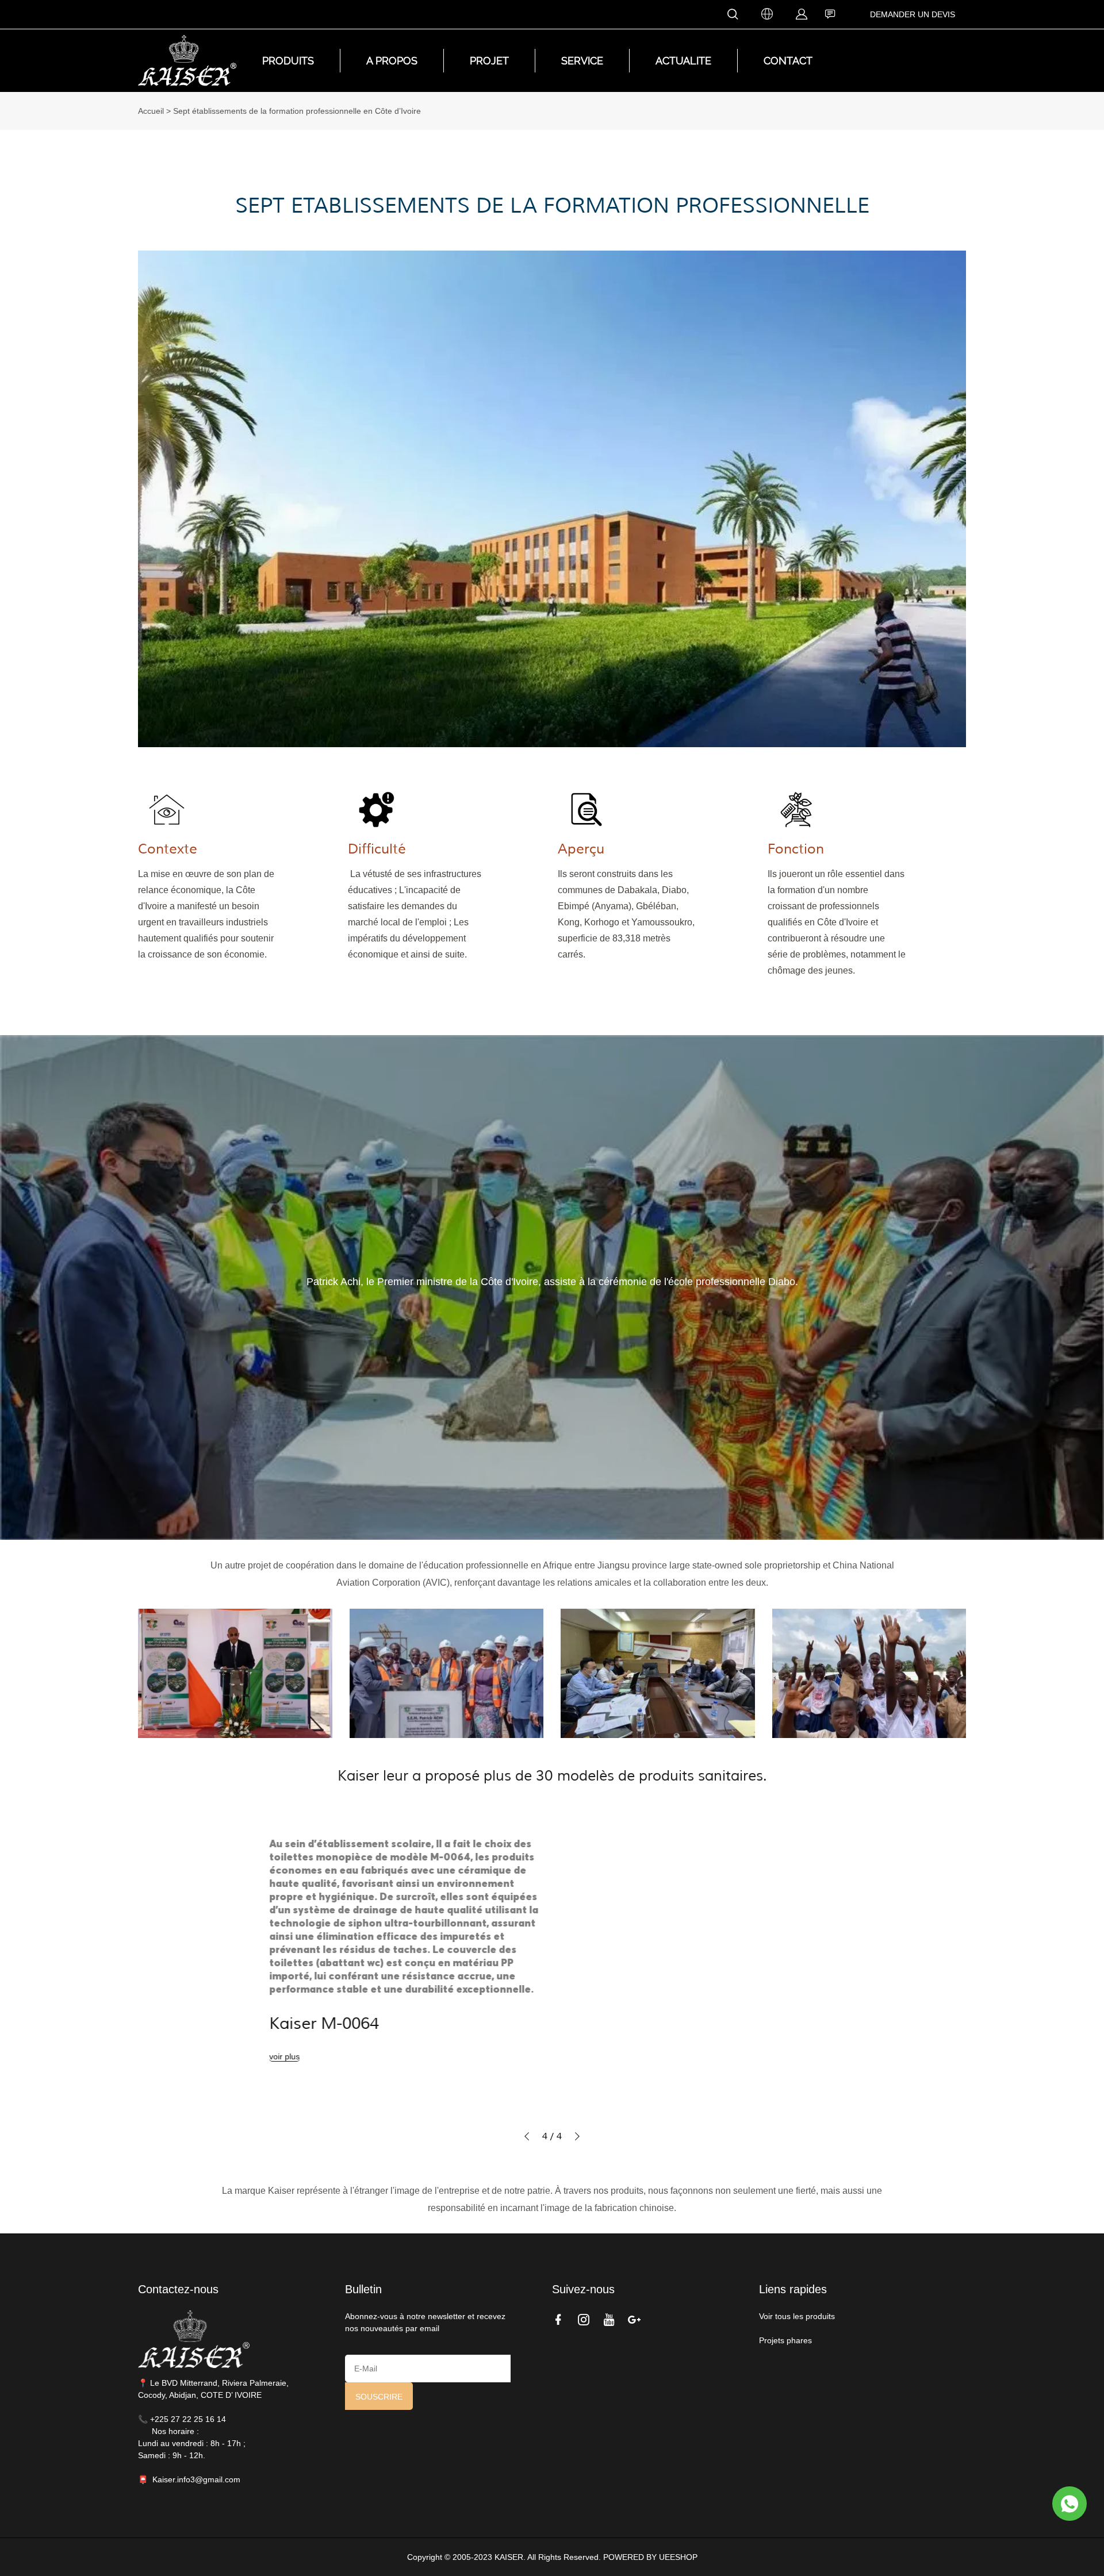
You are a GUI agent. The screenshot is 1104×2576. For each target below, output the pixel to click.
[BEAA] (1069, 2504)
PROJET (489, 61)
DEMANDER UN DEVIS (913, 14)
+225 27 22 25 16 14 (188, 2419)
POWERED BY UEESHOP (650, 2557)
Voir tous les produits (798, 2316)
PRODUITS (288, 61)
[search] (733, 16)
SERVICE (582, 61)
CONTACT (788, 61)
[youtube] (611, 2319)
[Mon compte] (802, 15)
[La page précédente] (527, 2136)
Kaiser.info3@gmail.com (196, 2479)
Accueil (151, 111)
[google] (637, 2319)
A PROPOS (392, 61)
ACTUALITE (683, 61)
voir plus (222, 2056)
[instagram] (586, 2319)
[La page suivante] (577, 2136)
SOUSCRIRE (379, 2397)
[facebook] (561, 2319)
